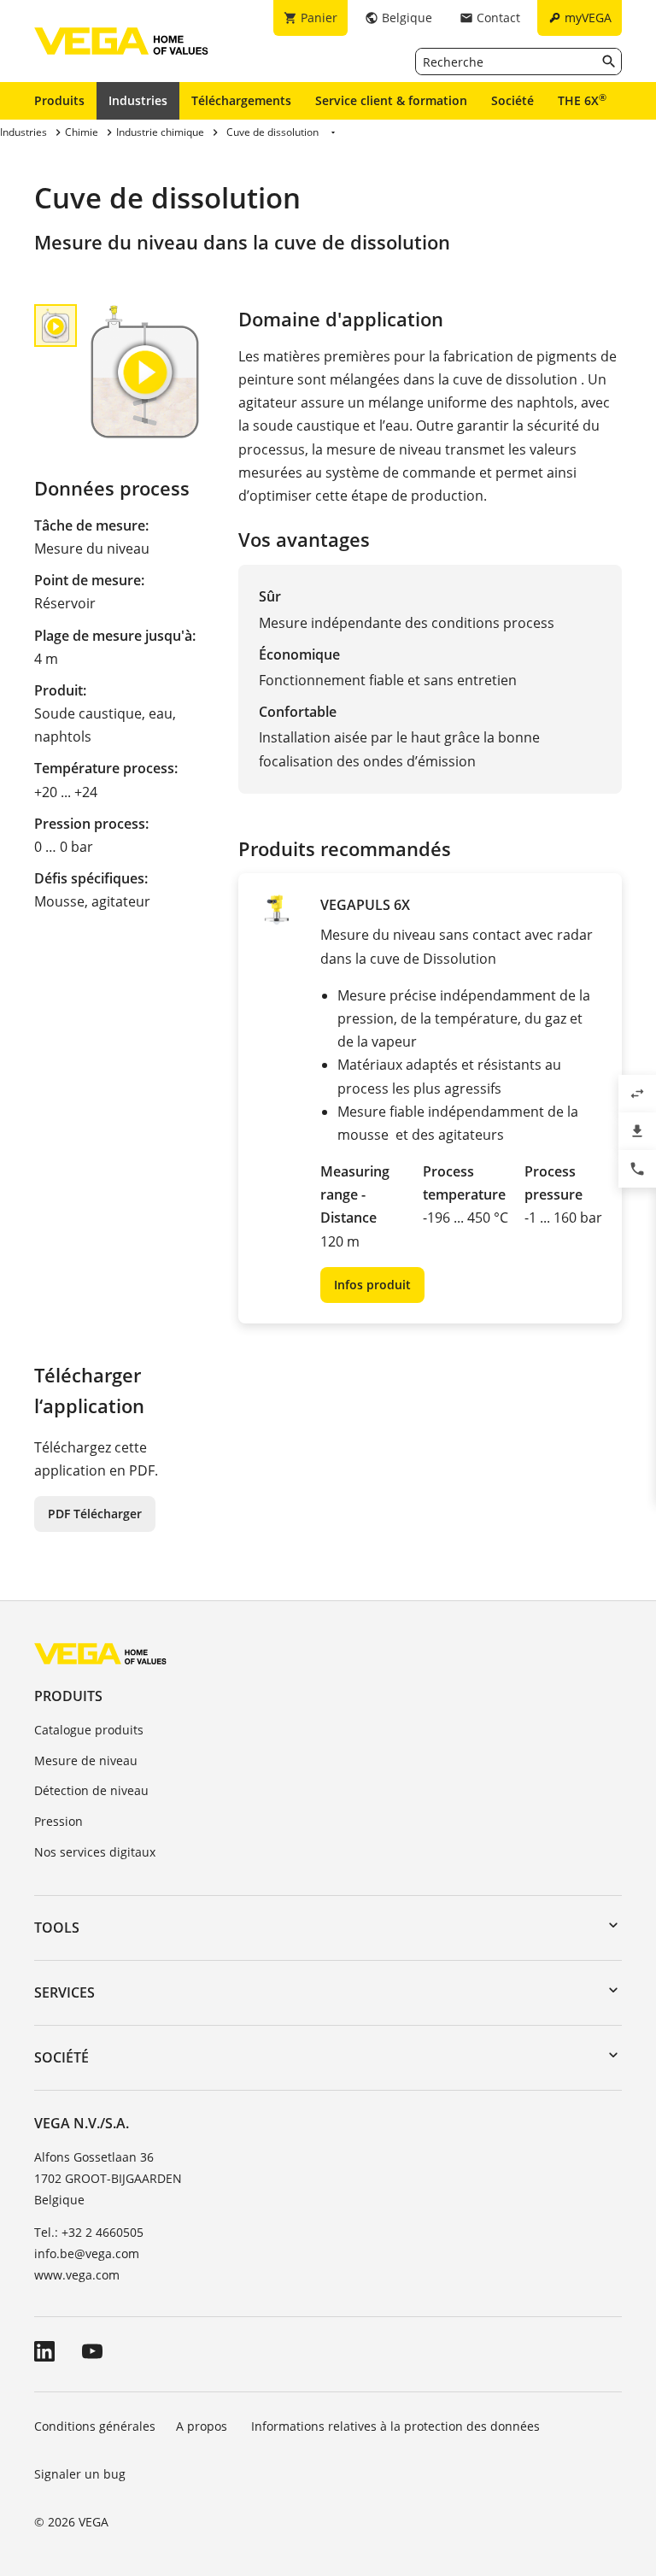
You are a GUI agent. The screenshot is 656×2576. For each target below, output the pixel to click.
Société (512, 100)
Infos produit (372, 1285)
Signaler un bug (80, 2474)
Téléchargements (241, 100)
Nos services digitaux (95, 1852)
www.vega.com (77, 2275)
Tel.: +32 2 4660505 (89, 2232)
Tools (57, 1928)
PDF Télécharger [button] (95, 1514)
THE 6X (582, 100)
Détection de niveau (91, 1790)
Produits (59, 100)
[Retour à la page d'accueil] (100, 1653)
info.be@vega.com (87, 2253)
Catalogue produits (89, 1730)
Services (64, 1992)
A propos (203, 2426)
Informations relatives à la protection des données (395, 2426)
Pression (59, 1821)
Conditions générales (95, 2426)
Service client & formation (391, 100)
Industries (138, 100)
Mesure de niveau (86, 1760)
